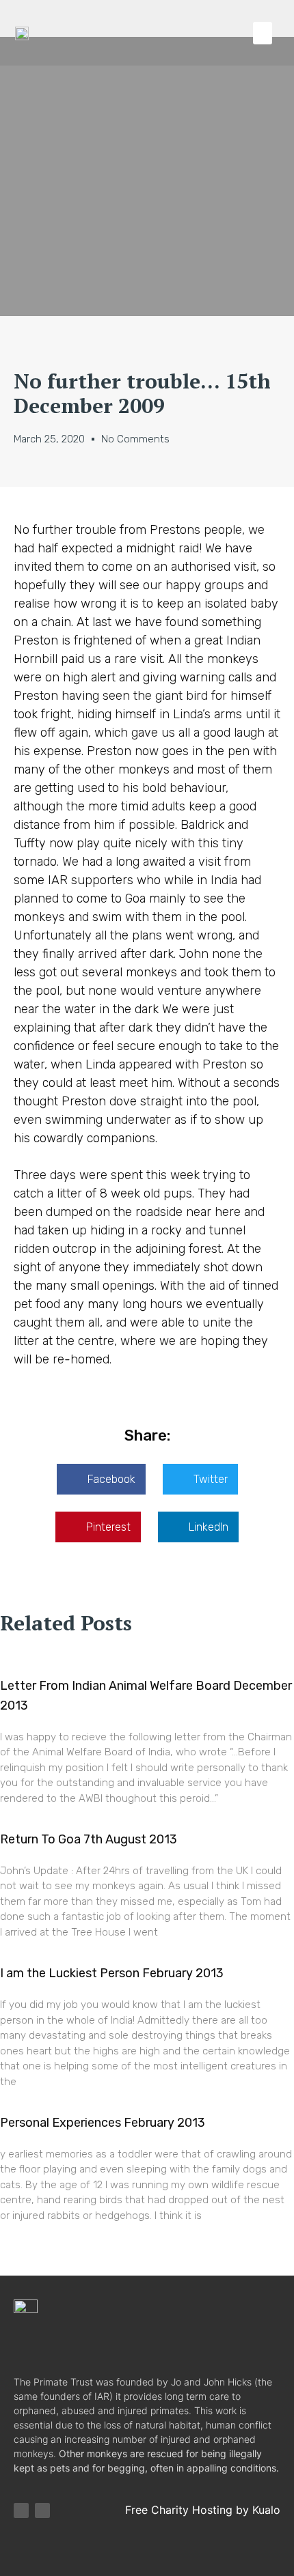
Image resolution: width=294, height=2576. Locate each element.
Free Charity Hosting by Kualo (203, 2510)
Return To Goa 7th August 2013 (89, 1839)
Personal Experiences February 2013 (103, 2123)
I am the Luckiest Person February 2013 (112, 1973)
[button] (263, 33)
